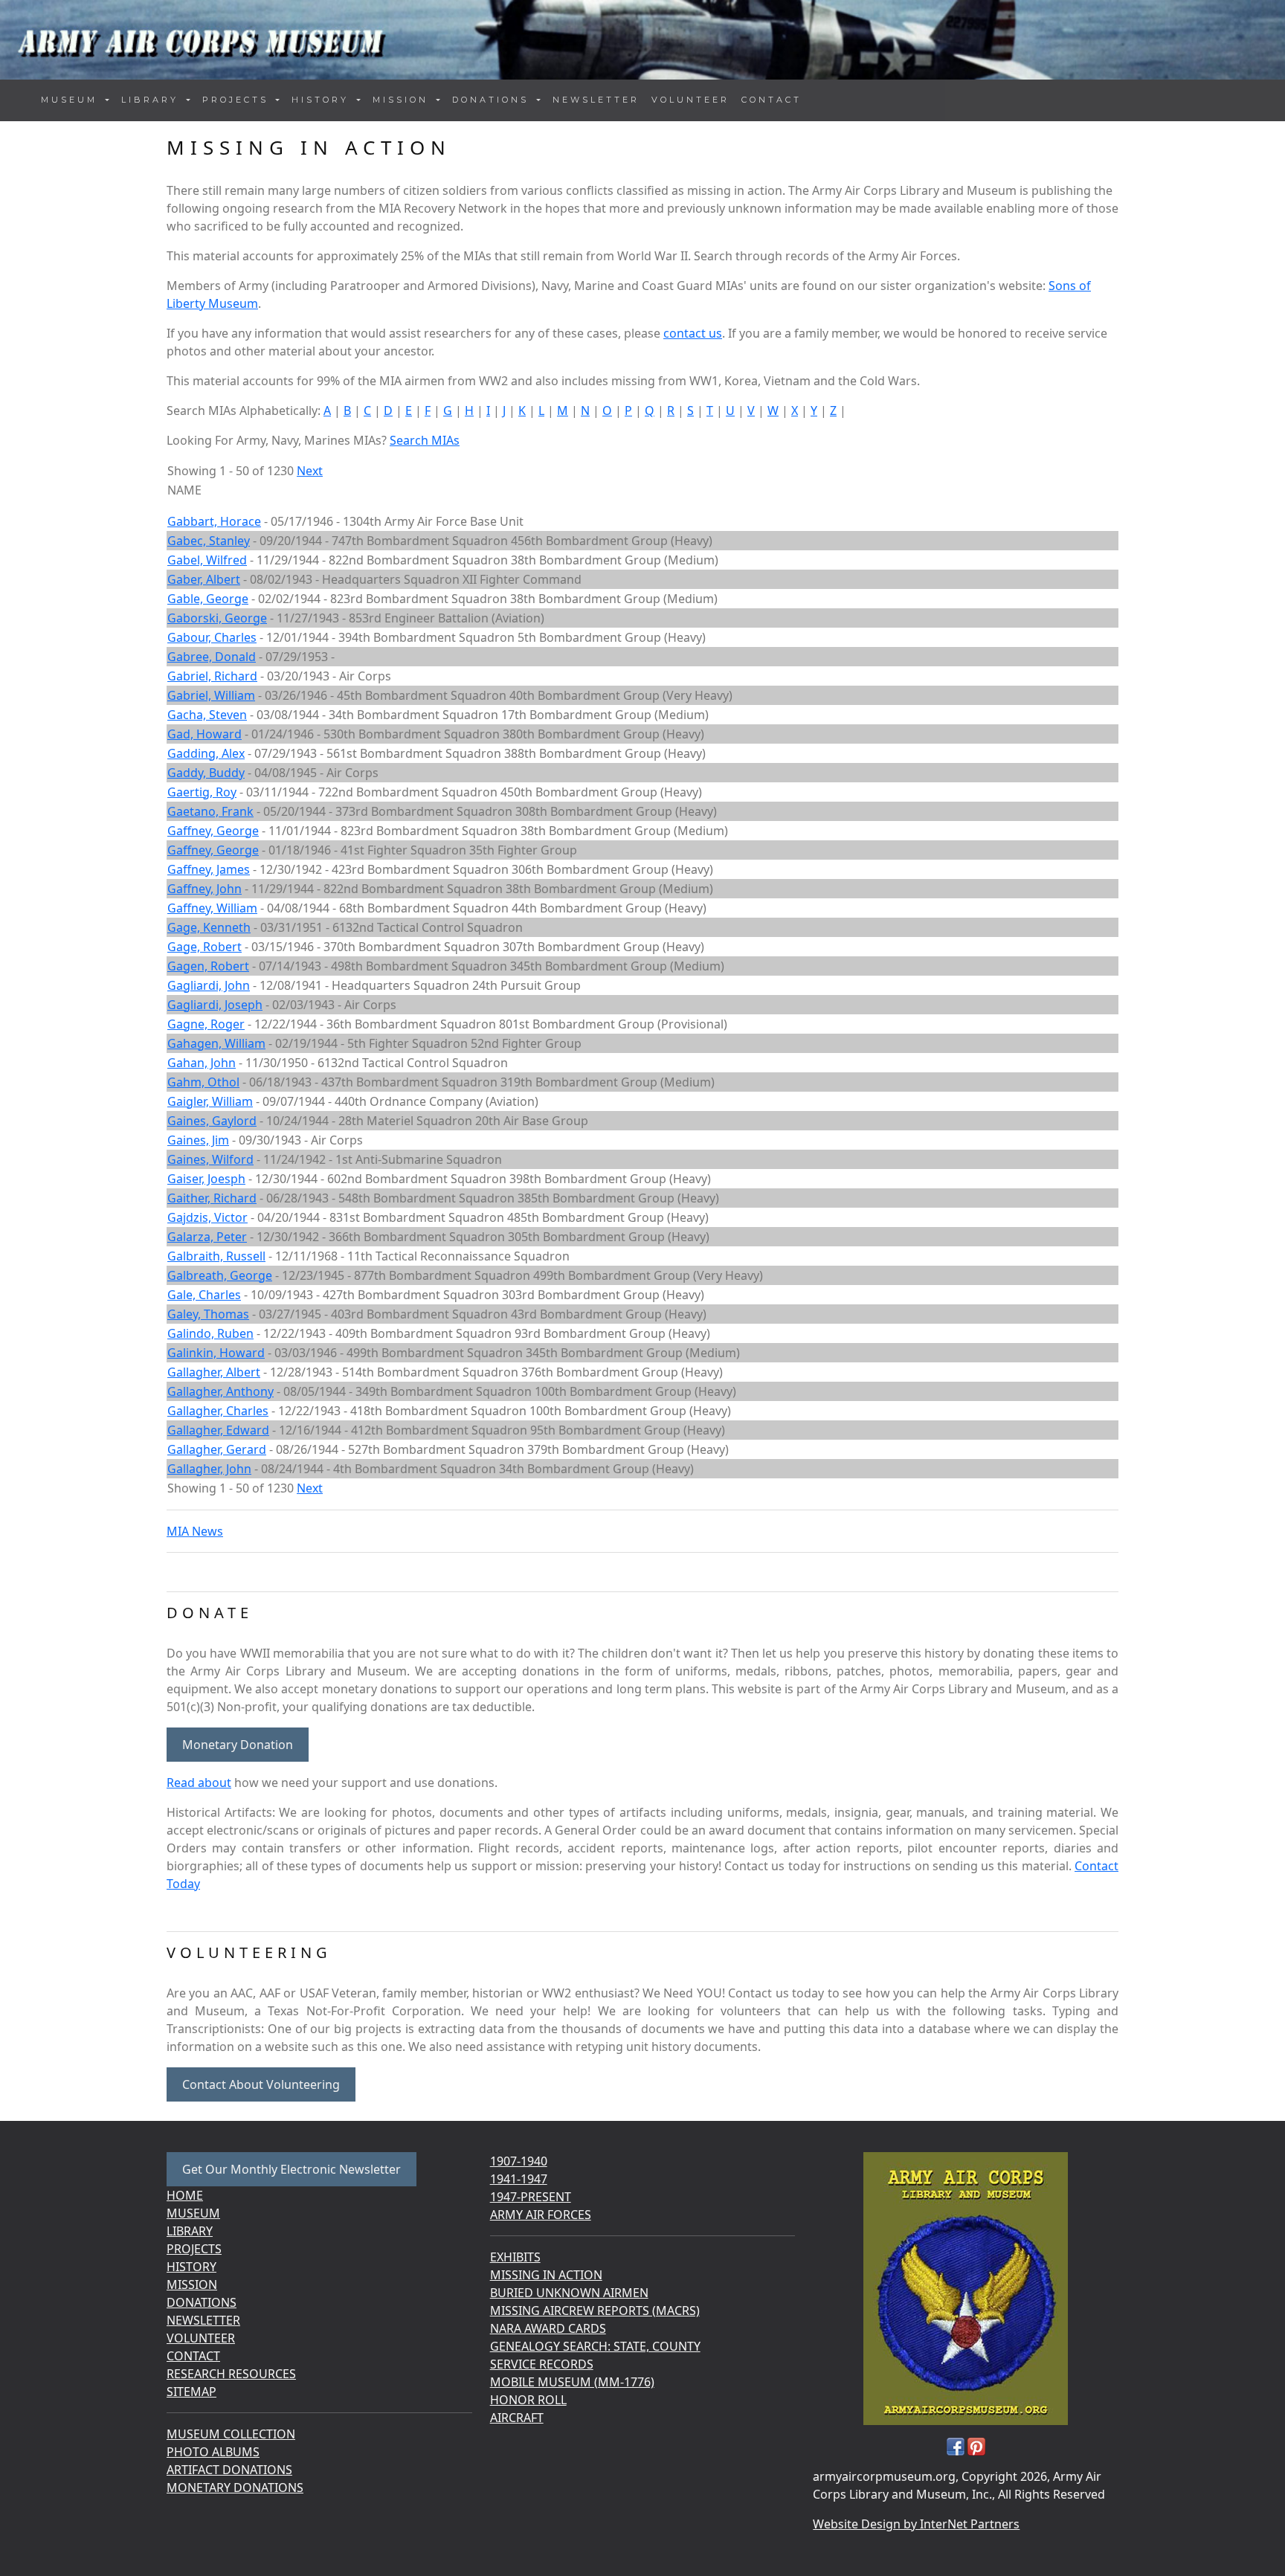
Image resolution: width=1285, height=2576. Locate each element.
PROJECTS (194, 2249)
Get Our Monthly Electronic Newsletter (292, 2169)
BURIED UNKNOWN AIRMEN (569, 2293)
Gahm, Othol (203, 1082)
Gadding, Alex (206, 753)
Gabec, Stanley (209, 541)
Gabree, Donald (212, 657)
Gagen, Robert (208, 966)
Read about (199, 1783)
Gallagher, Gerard (217, 1449)
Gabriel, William (211, 695)
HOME (185, 2195)
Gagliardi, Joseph (215, 1005)
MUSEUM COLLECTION (231, 2434)
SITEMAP (191, 2392)
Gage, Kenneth (209, 927)
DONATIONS (202, 2302)
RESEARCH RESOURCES (231, 2374)
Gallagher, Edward (218, 1430)
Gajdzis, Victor (207, 1217)
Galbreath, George (220, 1275)
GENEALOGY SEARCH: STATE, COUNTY (595, 2346)
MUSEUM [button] (72, 100)
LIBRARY (190, 2231)
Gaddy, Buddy (206, 773)
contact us (693, 333)
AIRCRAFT (517, 2418)
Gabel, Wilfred (207, 560)
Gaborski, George (217, 618)
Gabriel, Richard (212, 676)
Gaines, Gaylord (212, 1121)
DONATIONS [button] (493, 100)
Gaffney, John (204, 889)
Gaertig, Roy (202, 792)
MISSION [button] (403, 100)
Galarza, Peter (207, 1237)
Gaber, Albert (204, 579)
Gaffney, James (209, 869)
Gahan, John (202, 1063)
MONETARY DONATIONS (235, 2488)
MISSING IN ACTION (546, 2275)
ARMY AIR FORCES (541, 2215)
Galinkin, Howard (216, 1353)
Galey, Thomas (208, 1314)
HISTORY (191, 2267)
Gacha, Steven (207, 715)
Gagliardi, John (209, 985)
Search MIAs (425, 440)
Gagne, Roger (206, 1024)
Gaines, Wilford (210, 1159)
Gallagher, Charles (218, 1411)
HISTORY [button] (323, 100)
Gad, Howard (204, 734)
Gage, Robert (204, 947)
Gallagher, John (209, 1469)
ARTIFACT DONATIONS (229, 2470)
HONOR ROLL (528, 2400)
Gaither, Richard (212, 1198)
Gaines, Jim (198, 1140)
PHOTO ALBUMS (213, 2452)
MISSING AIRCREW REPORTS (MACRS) (595, 2311)
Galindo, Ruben (210, 1333)
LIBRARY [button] (152, 100)
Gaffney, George (213, 831)
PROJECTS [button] (238, 100)
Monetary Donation (238, 1745)
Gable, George (208, 599)
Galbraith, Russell (216, 1256)
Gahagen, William (216, 1043)
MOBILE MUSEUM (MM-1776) (572, 2382)
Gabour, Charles (212, 637)
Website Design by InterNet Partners (916, 2524)
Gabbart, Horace (214, 521)
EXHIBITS (515, 2257)
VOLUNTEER (690, 100)
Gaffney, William (212, 908)
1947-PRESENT (531, 2197)
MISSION (192, 2284)
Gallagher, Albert (214, 1372)
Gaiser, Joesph (206, 1179)
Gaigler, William (210, 1101)
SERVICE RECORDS (542, 2364)
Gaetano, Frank (210, 811)
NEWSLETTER (596, 100)
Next (310, 471)
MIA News (195, 1531)
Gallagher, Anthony (220, 1391)
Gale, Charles (204, 1295)
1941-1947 (519, 2179)
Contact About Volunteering (261, 2084)
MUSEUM (193, 2213)
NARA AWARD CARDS (548, 2328)
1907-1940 (519, 2161)
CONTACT (772, 100)
